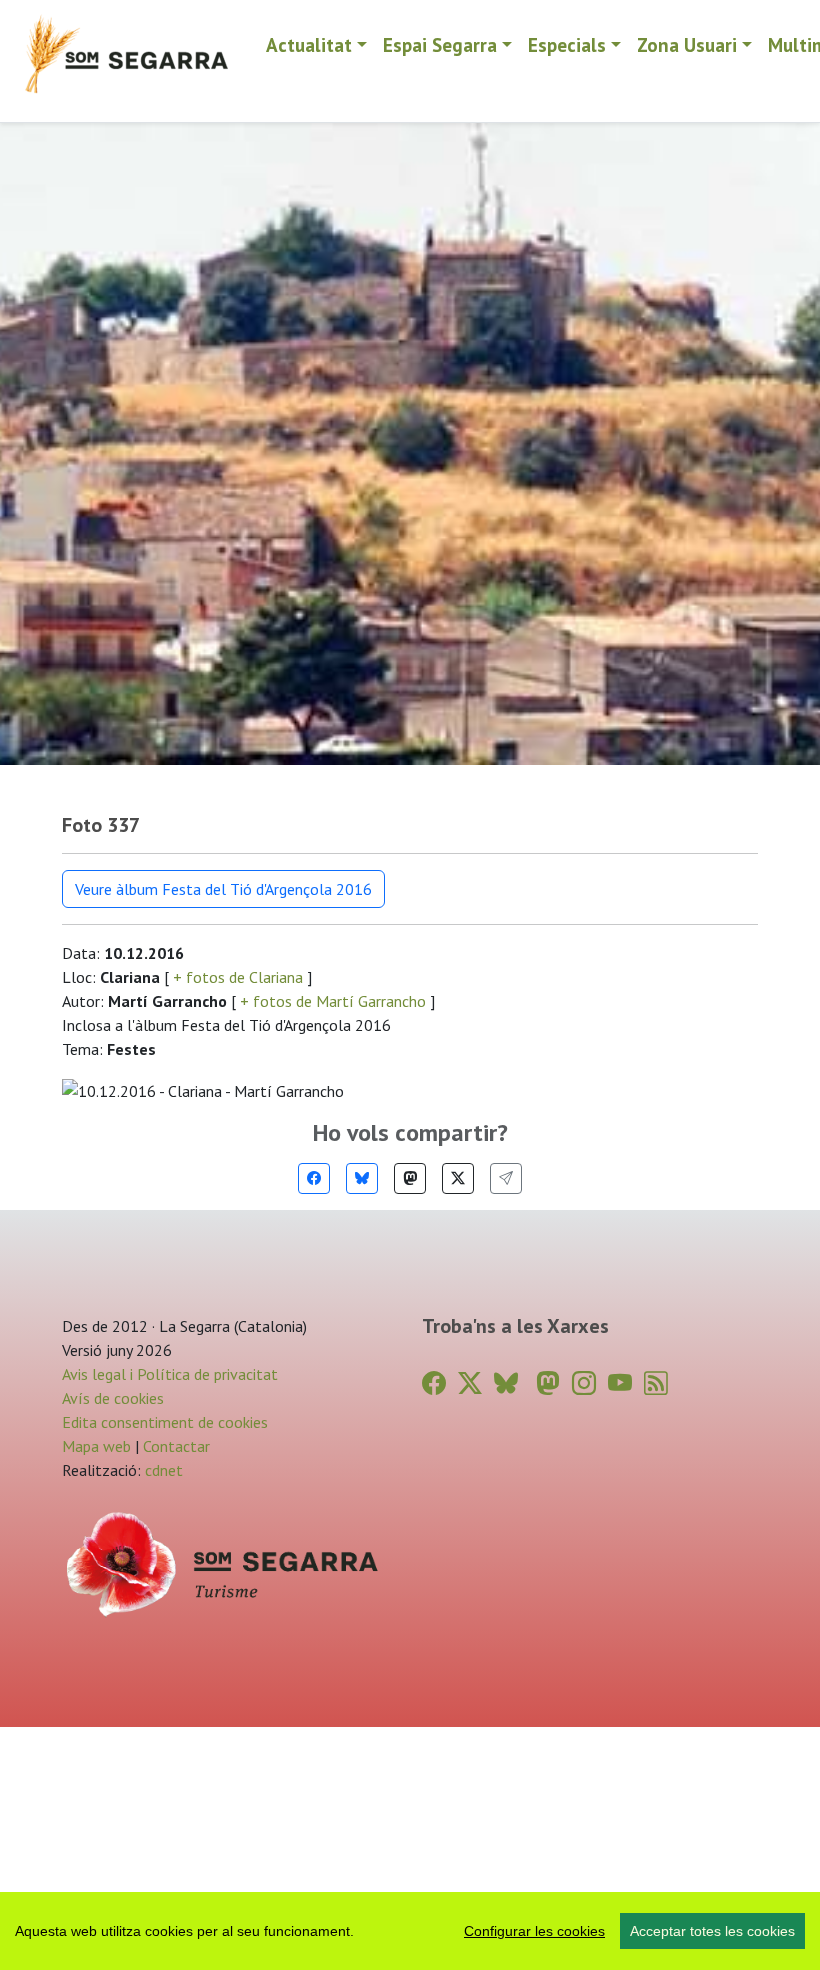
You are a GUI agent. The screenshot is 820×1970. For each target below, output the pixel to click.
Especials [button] (567, 44)
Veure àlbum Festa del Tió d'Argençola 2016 (223, 889)
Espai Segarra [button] (440, 44)
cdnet (162, 1470)
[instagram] (584, 1383)
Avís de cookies (113, 1398)
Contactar (176, 1446)
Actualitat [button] (309, 44)
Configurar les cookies (534, 1931)
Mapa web (96, 1446)
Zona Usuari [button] (687, 44)
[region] (410, 1931)
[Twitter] (458, 1178)
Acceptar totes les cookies (712, 1931)
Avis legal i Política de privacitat (170, 1374)
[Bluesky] (362, 1178)
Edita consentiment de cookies (165, 1422)
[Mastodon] (410, 1178)
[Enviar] (506, 1178)
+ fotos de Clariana (238, 977)
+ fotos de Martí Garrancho (333, 1001)
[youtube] (620, 1383)
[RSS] (656, 1383)
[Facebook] (314, 1178)
